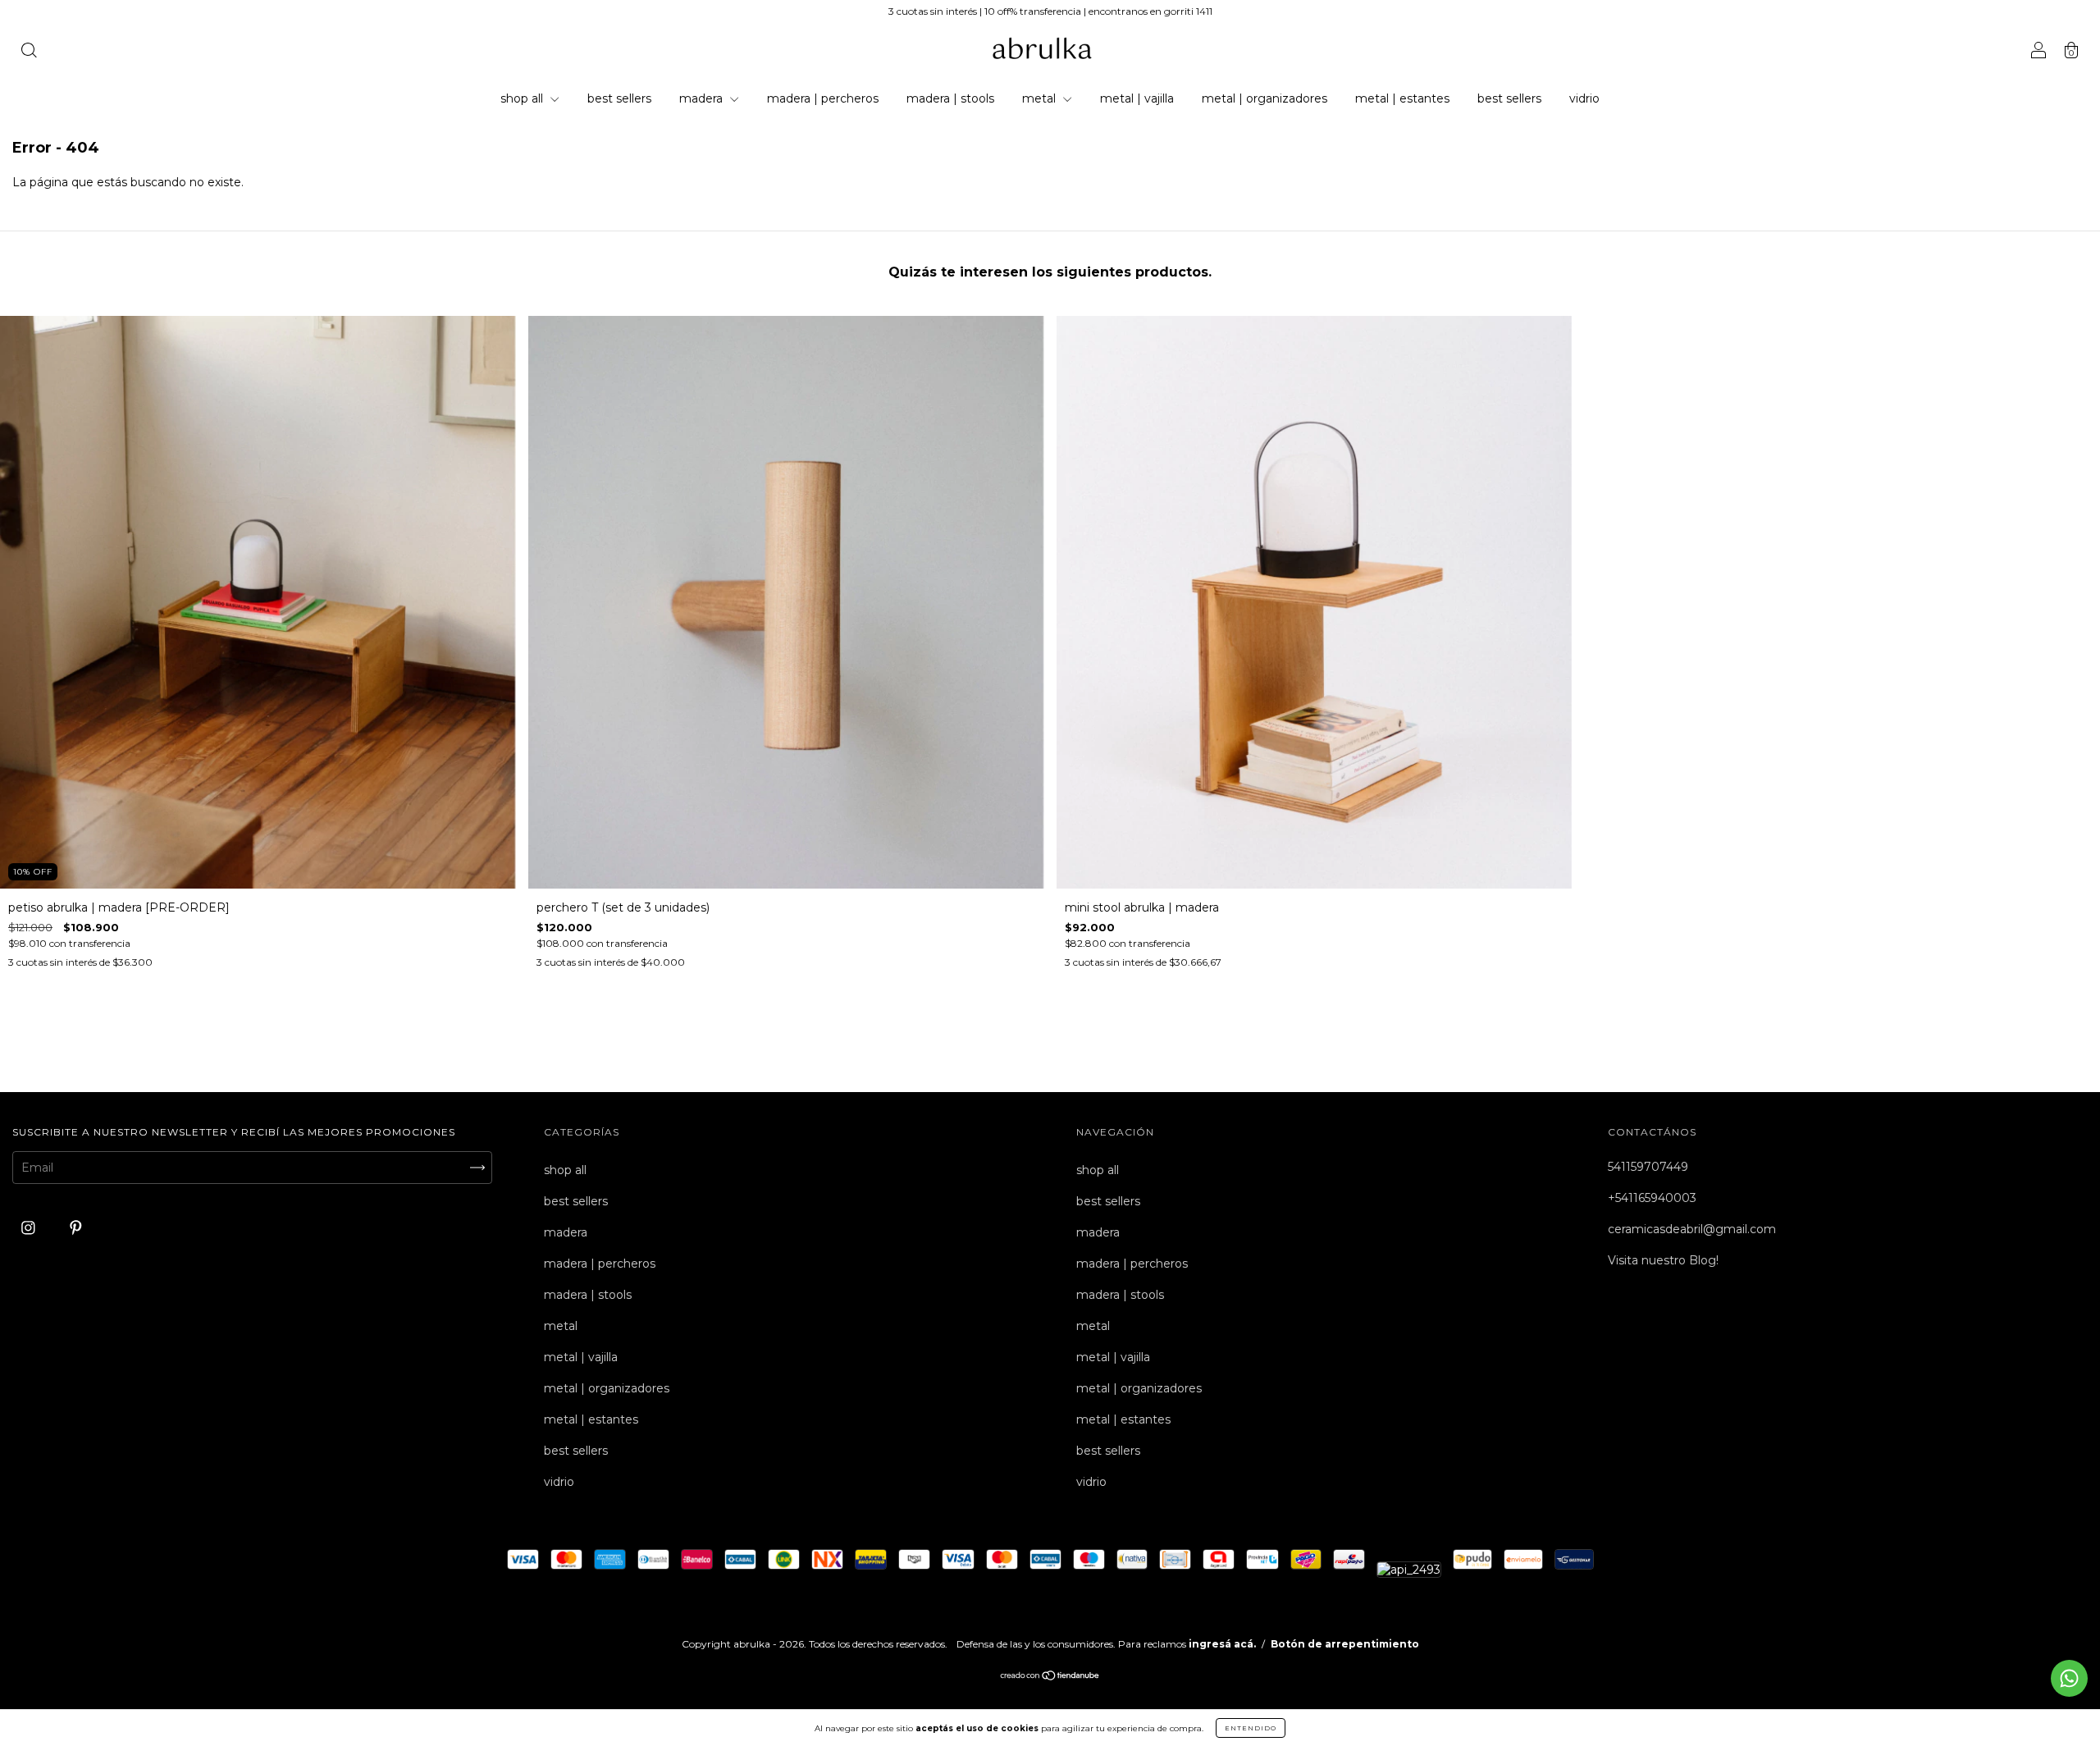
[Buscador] (29, 52)
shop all (523, 98)
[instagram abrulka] (30, 1228)
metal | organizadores (1265, 98)
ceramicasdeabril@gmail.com (1692, 1229)
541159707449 (1648, 1167)
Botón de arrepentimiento (1345, 1644)
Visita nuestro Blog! (1663, 1260)
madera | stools (950, 98)
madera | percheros (823, 98)
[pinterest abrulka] (76, 1228)
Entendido (1251, 1728)
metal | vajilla (1137, 98)
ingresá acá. (1222, 1644)
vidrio (1584, 98)
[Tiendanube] (1050, 1677)
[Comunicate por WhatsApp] (2069, 1678)
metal (1041, 98)
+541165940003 (1652, 1198)
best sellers (619, 98)
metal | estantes (1402, 98)
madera (703, 98)
